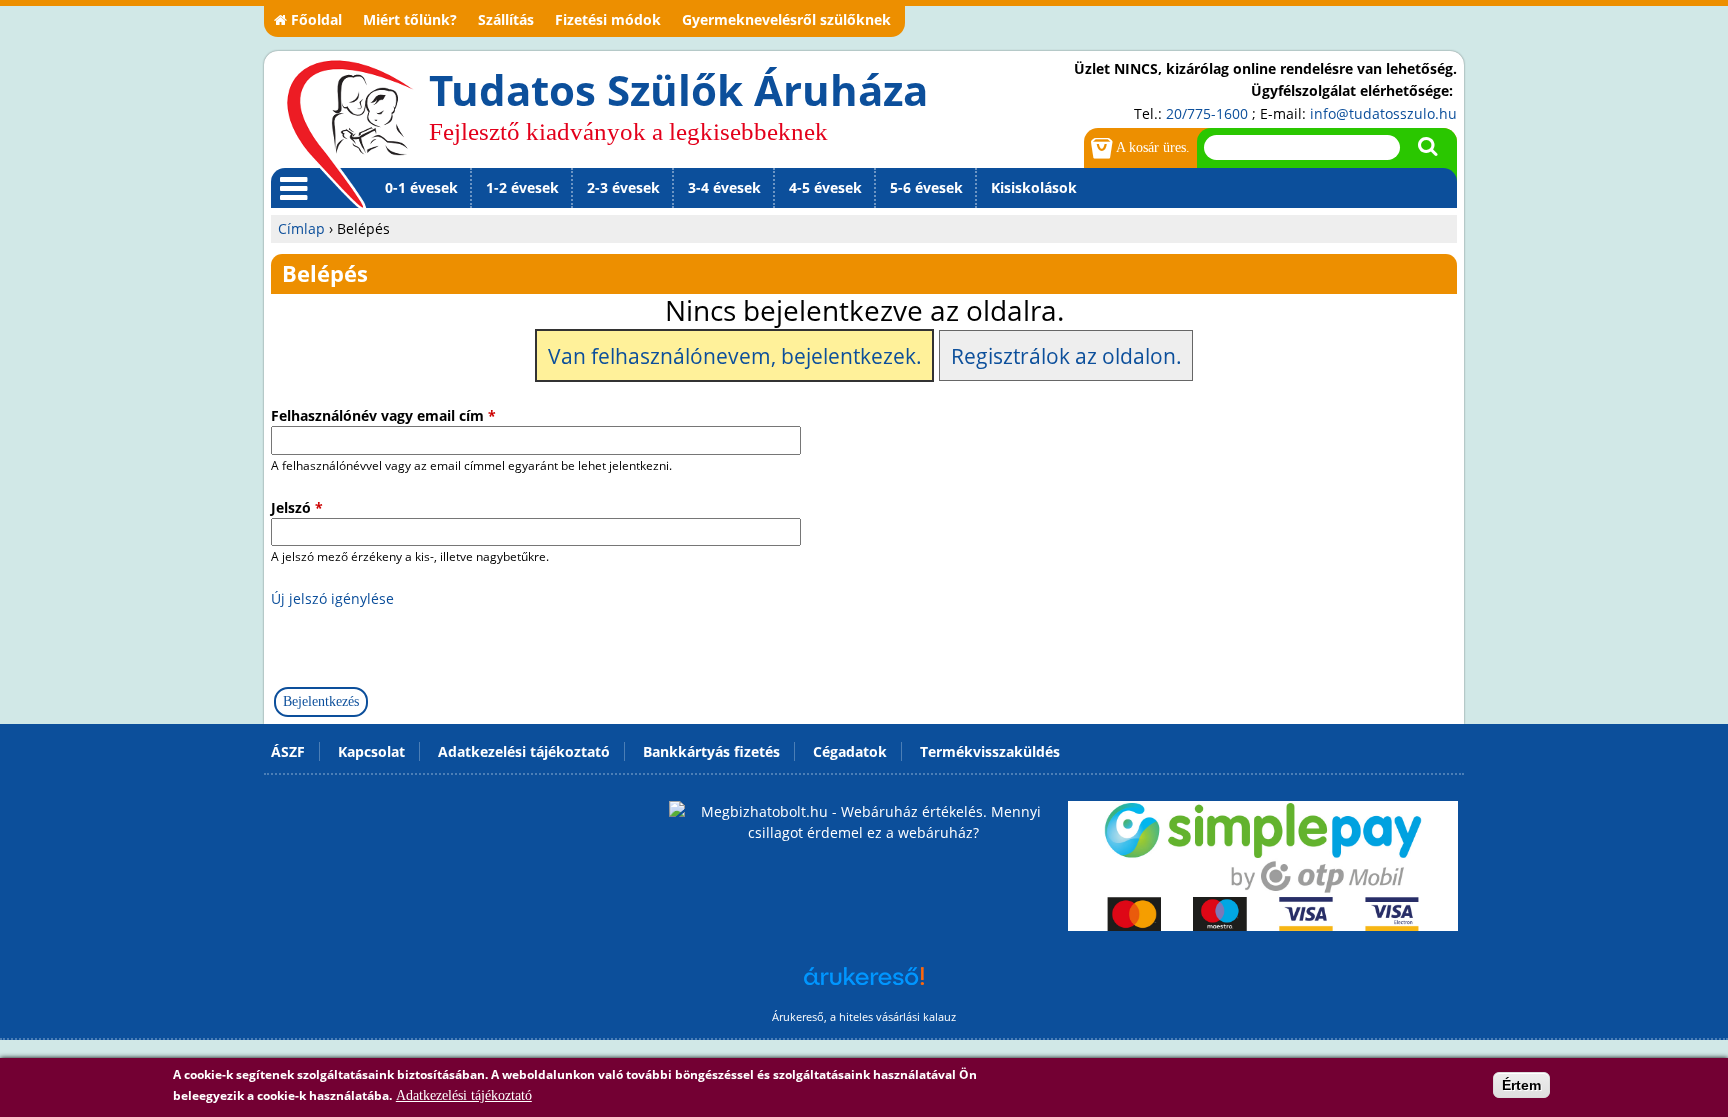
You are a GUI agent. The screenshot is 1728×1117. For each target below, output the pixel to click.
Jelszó (297, 507)
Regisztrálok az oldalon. (1066, 356)
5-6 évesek (926, 187)
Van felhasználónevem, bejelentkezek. (735, 356)
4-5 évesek (825, 187)
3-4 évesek (724, 187)
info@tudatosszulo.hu (1383, 113)
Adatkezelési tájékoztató (464, 1095)
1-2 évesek (522, 187)
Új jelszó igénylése (332, 598)
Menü (290, 207)
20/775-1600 (1207, 113)
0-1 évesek (421, 187)
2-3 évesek (623, 187)
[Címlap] (350, 133)
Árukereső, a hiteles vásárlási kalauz (864, 1016)
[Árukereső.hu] (864, 986)
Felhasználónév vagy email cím (383, 415)
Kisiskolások (1034, 187)
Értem (1521, 1085)
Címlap (301, 228)
